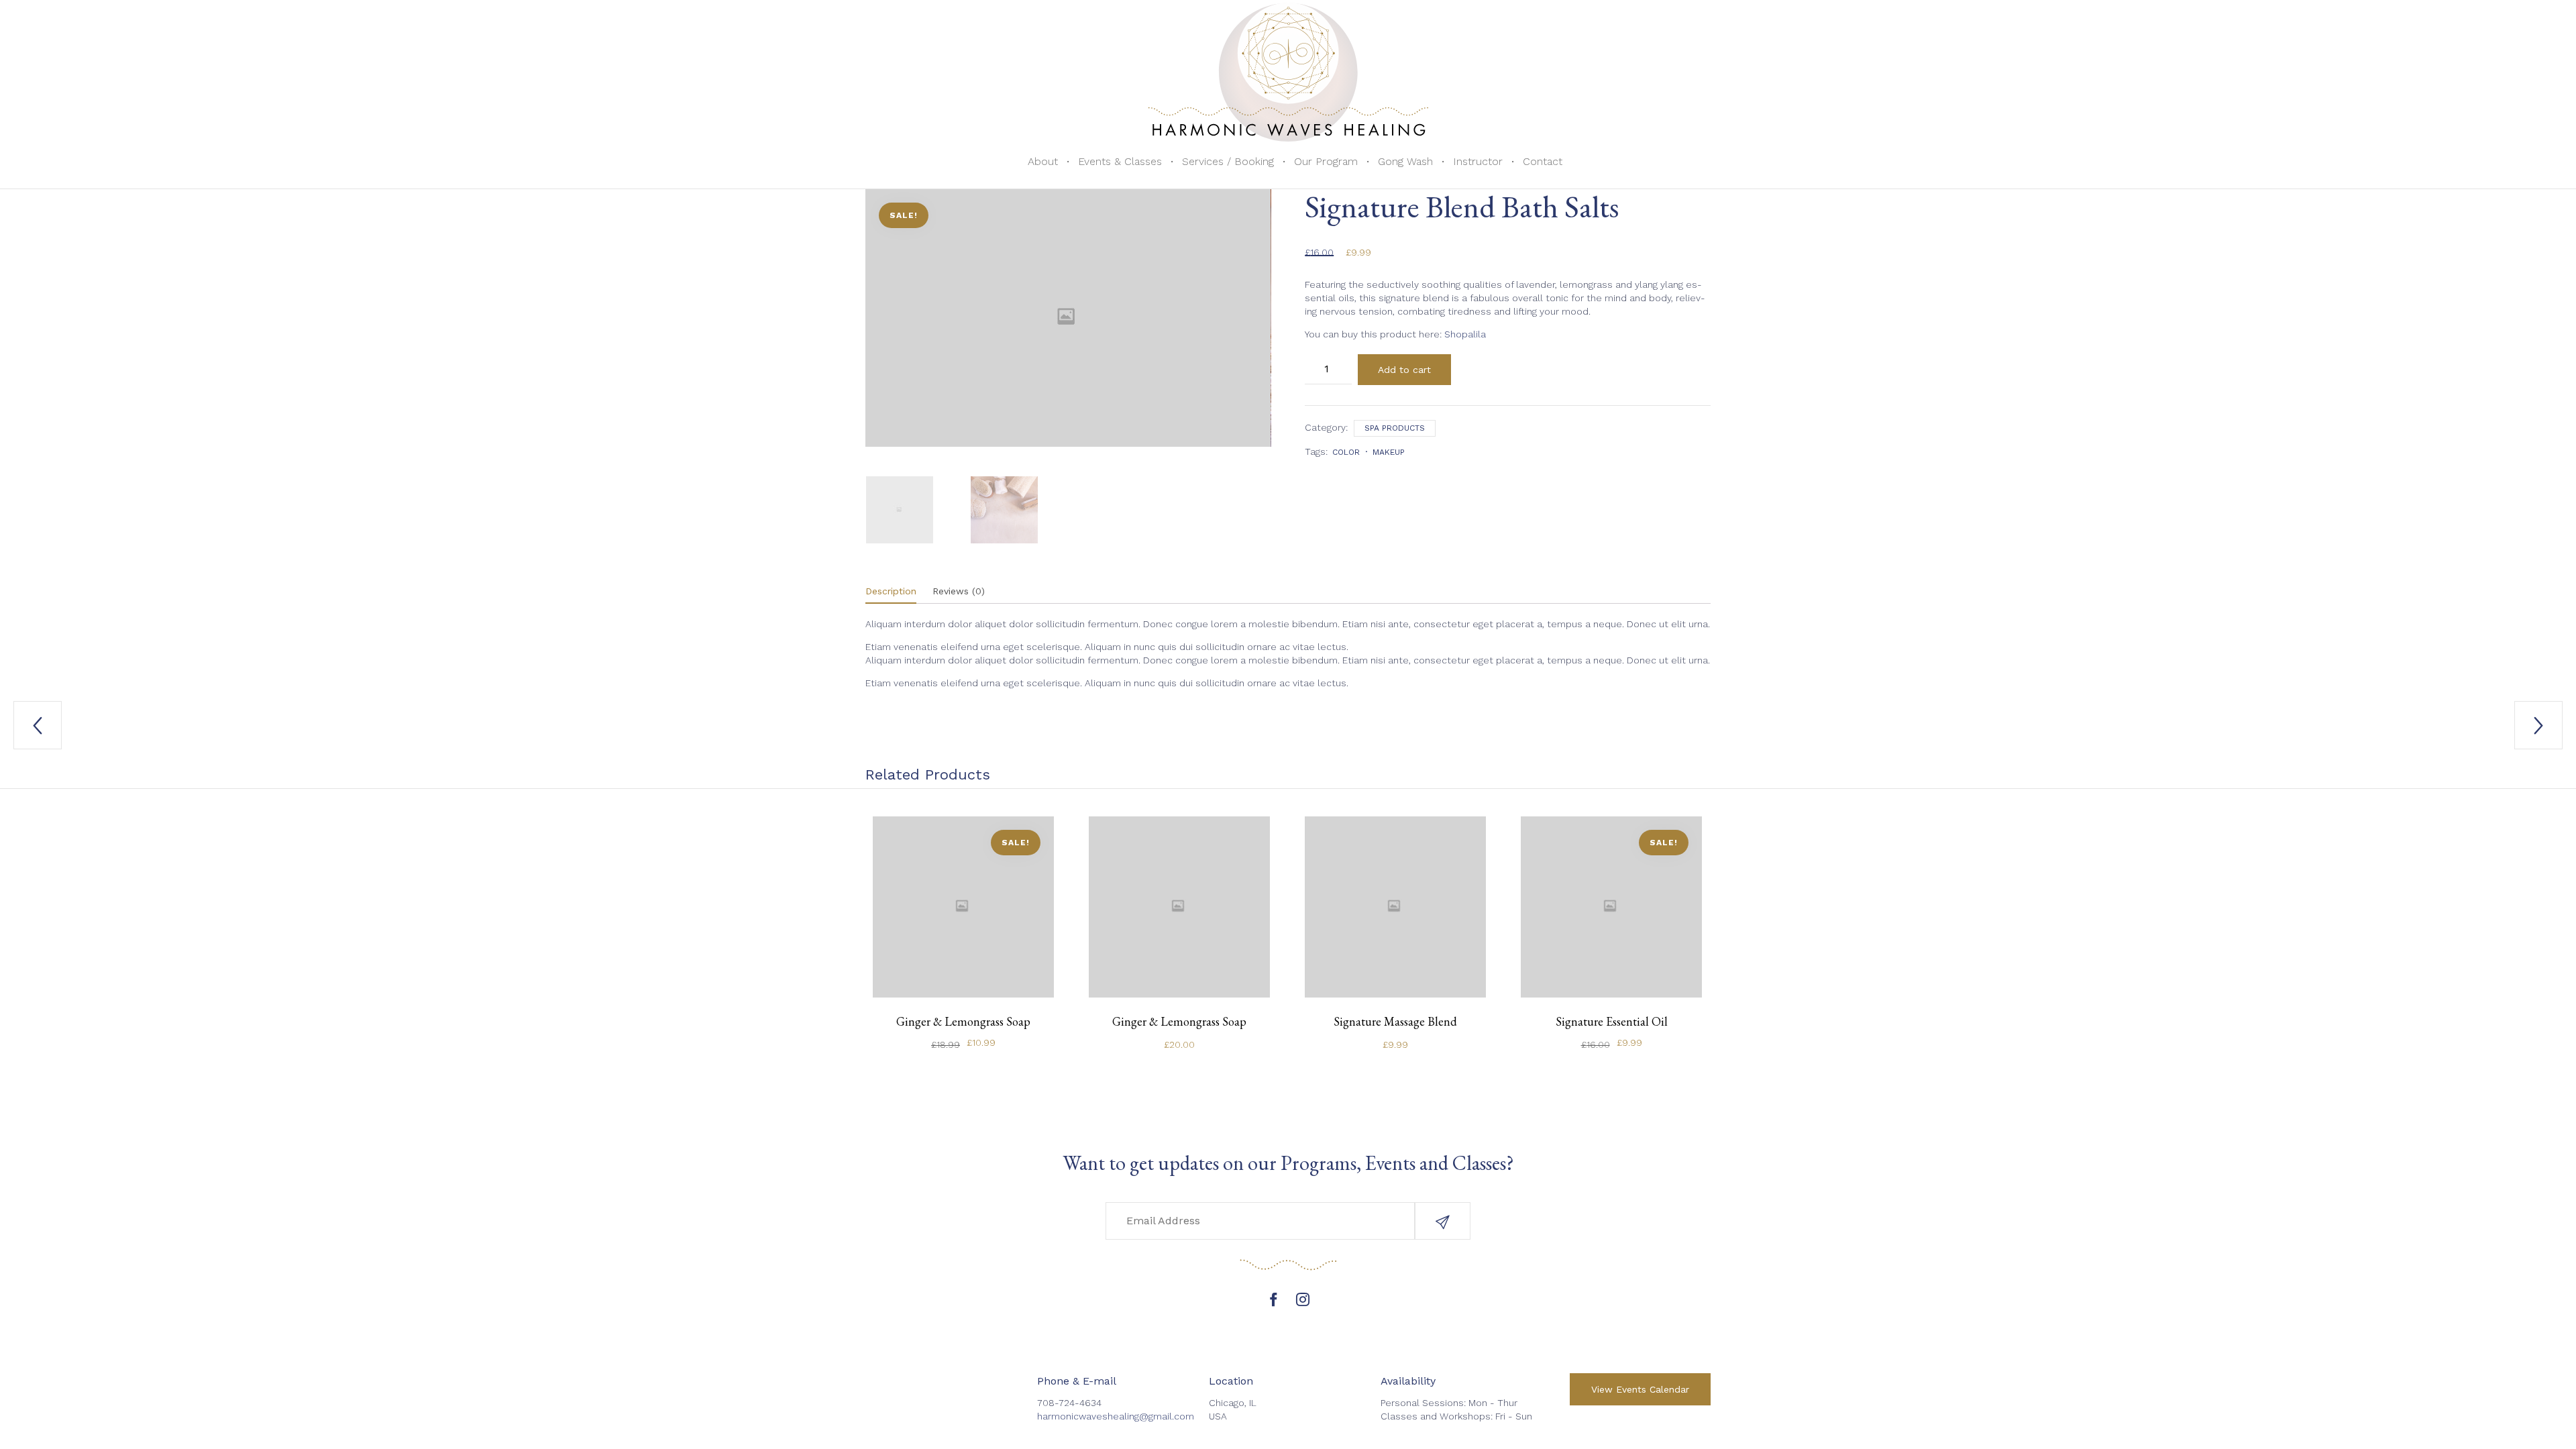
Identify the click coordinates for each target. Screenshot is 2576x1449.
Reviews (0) (959, 591)
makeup (1389, 452)
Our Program (1326, 161)
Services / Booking (1228, 161)
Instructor (1478, 161)
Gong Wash (1405, 161)
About (1043, 161)
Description (891, 591)
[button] (1443, 1221)
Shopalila (1465, 334)
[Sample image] (900, 510)
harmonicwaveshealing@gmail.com (1116, 1416)
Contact (1543, 161)
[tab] (898, 592)
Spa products (1395, 428)
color (1346, 452)
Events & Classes (1120, 161)
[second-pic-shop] (1004, 510)
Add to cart (1404, 370)
